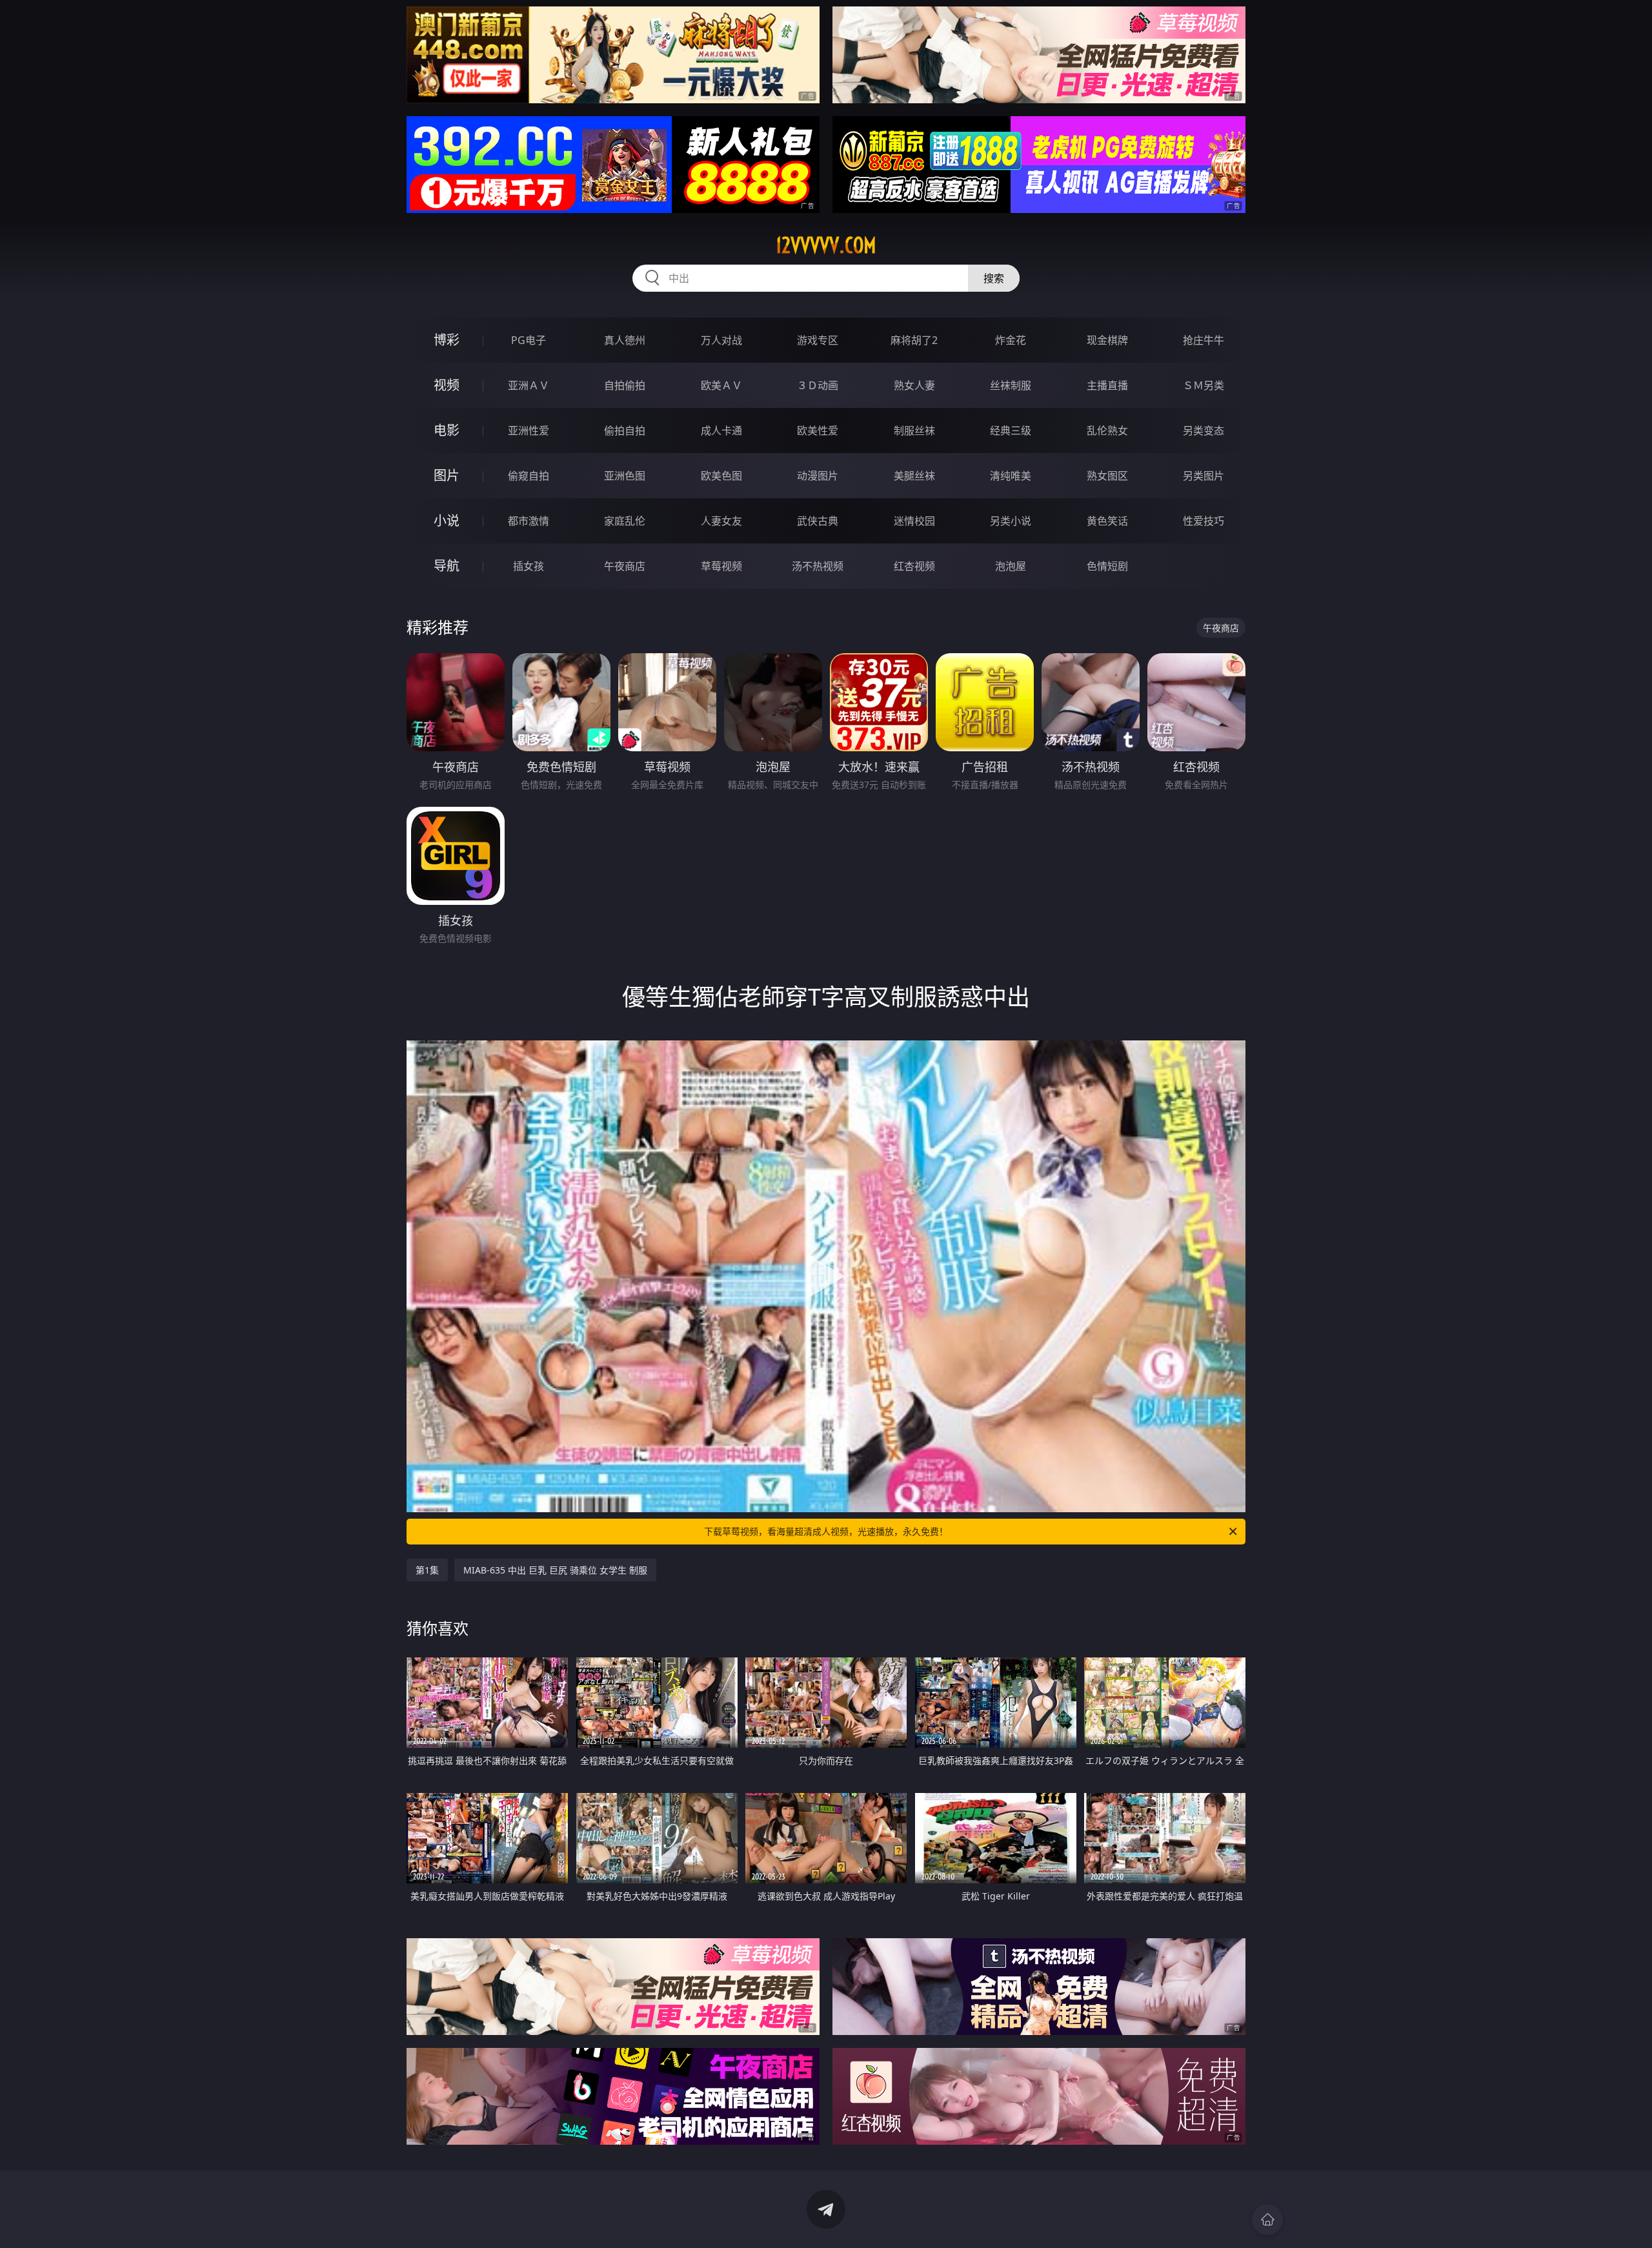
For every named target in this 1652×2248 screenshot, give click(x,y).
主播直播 (1107, 385)
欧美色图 (721, 476)
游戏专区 (818, 340)
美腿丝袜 (914, 476)
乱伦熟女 (1107, 430)
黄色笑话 (1107, 521)
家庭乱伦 (625, 521)
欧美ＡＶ (721, 385)
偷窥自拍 (529, 476)
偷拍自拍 (625, 430)
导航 (447, 566)
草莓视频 (721, 566)
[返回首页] (1267, 2220)
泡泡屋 (1011, 566)
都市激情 (529, 521)
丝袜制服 (1011, 385)
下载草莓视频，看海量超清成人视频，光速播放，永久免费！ (826, 1531)
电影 (447, 430)
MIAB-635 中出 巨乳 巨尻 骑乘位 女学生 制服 (555, 1570)
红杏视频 (914, 566)
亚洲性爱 (529, 430)
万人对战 (721, 340)
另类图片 (1204, 476)
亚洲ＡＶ (529, 385)
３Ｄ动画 (818, 385)
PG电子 (529, 340)
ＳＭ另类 (1204, 385)
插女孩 (529, 566)
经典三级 (1011, 430)
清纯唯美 (1011, 476)
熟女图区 (1107, 476)
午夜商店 (625, 566)
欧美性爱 (818, 430)
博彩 (447, 340)
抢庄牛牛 (1204, 340)
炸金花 (1011, 340)
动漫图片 (818, 476)
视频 (447, 385)
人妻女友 (721, 521)
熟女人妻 (914, 385)
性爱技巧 (1204, 521)
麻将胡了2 (914, 340)
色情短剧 (1107, 566)
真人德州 (625, 340)
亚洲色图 (625, 476)
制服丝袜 (914, 430)
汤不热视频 (818, 566)
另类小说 (1011, 521)
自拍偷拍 (625, 385)
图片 (447, 475)
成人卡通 (721, 430)
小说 (447, 521)
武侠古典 (818, 521)
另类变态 (1204, 430)
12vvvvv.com (826, 245)
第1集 (427, 1570)
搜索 (994, 278)
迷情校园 (914, 521)
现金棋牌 (1107, 340)
